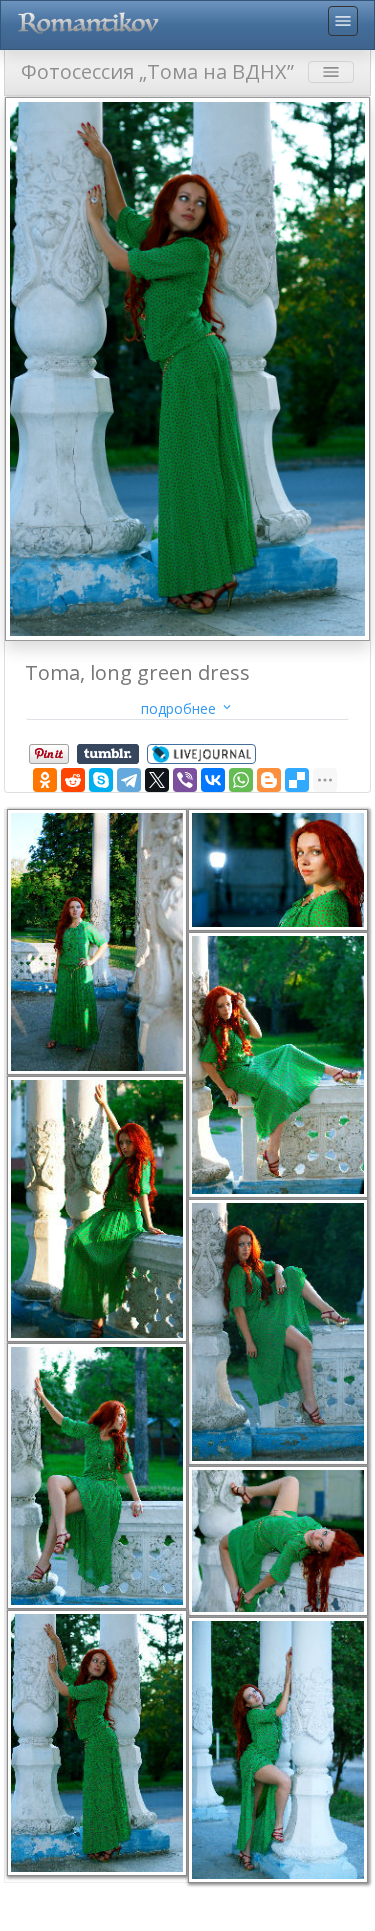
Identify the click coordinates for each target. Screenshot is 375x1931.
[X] (157, 780)
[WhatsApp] (241, 780)
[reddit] (73, 780)
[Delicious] (297, 780)
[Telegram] (129, 780)
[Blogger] (269, 780)
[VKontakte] (213, 780)
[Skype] (101, 780)
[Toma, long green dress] (187, 367)
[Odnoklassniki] (45, 780)
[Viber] (185, 780)
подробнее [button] (187, 708)
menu (343, 21)
